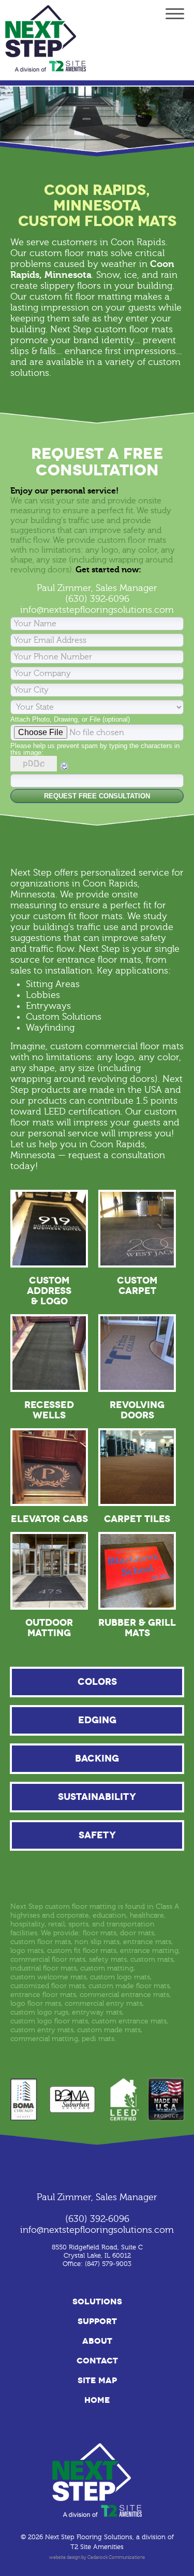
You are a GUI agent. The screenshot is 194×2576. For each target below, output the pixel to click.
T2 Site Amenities (97, 2547)
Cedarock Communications (116, 2557)
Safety (97, 1835)
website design (65, 2557)
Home (97, 2400)
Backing (97, 1758)
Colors (97, 1682)
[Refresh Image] (65, 769)
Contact (97, 2361)
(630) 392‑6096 (97, 599)
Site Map (97, 2380)
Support (97, 2321)
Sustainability (97, 1797)
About (97, 2341)
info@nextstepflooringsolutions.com (97, 610)
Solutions (97, 2301)
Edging (97, 1720)
